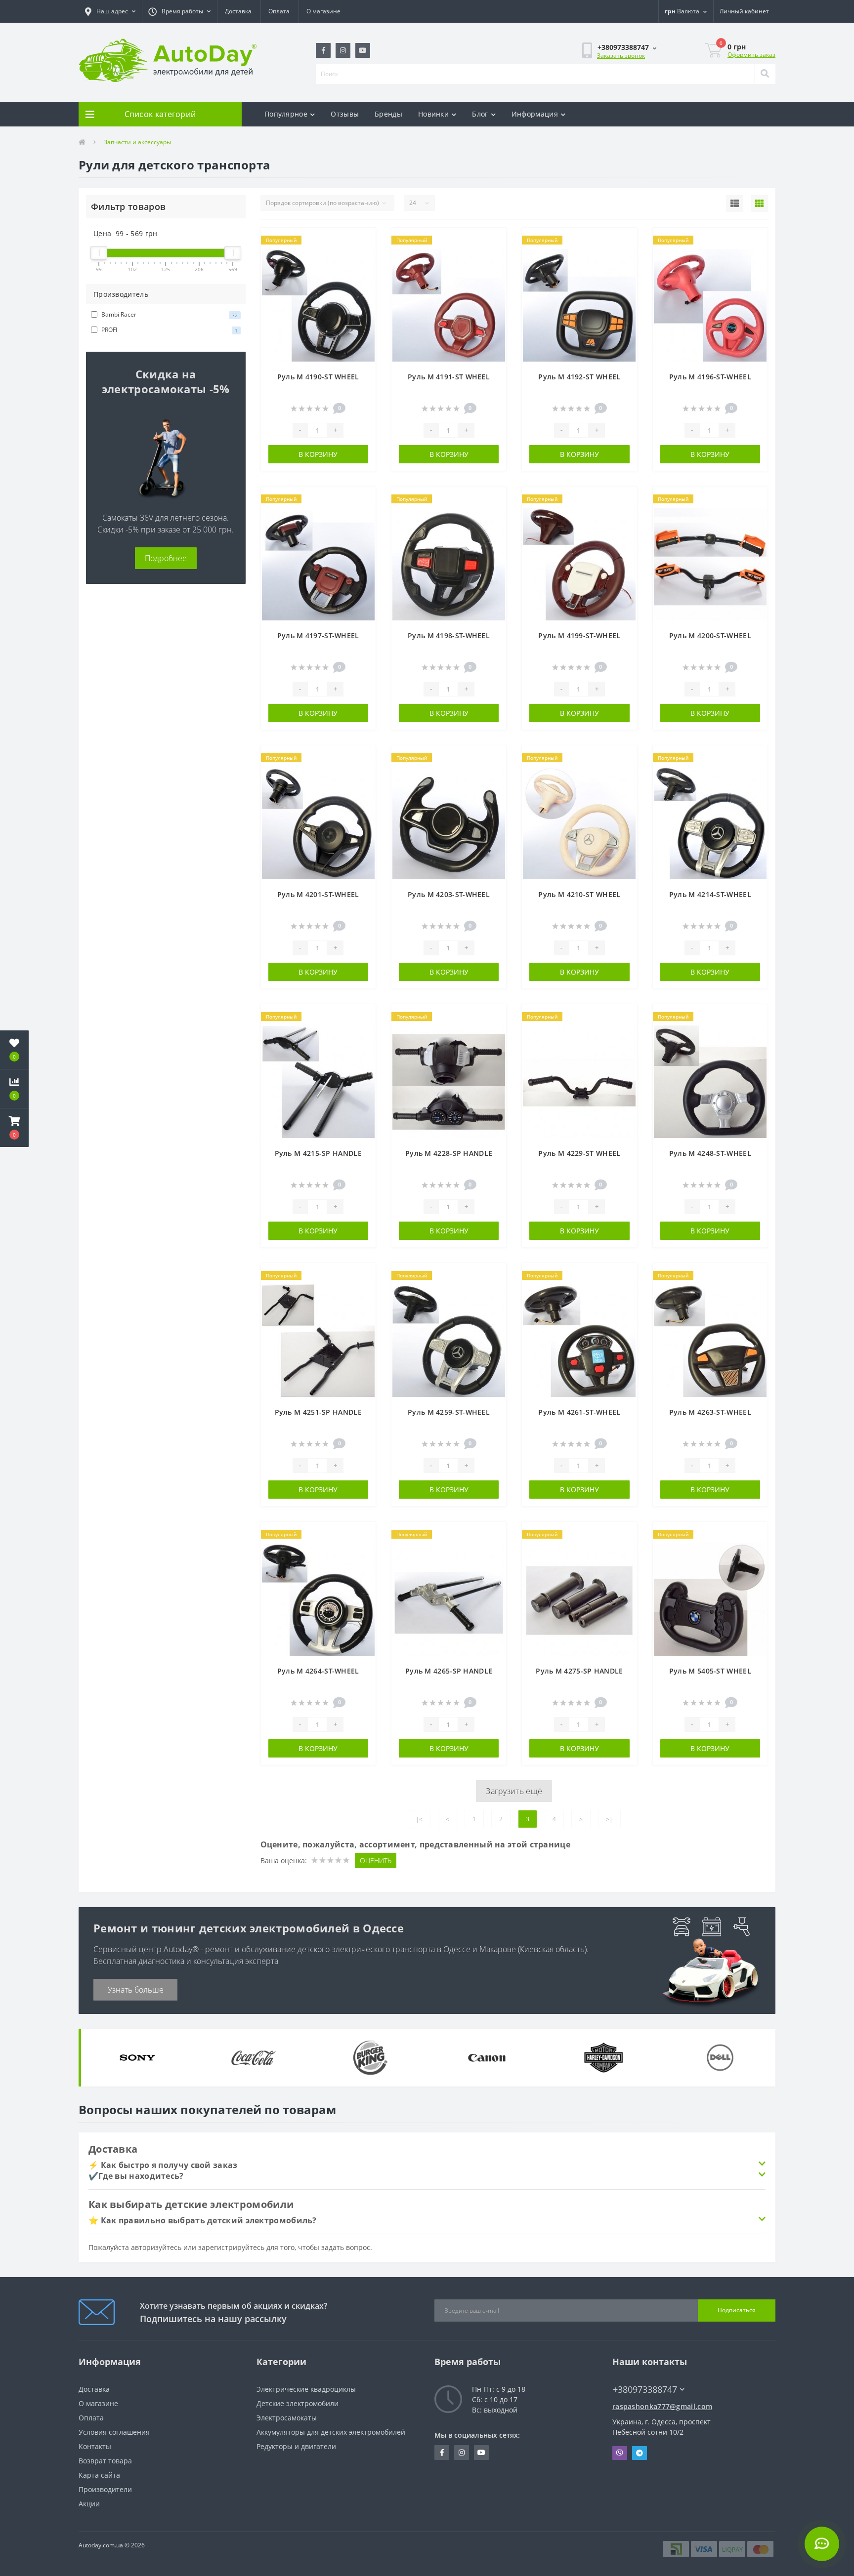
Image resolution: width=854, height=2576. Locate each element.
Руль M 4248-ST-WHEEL (710, 1153)
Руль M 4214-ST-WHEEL (710, 894)
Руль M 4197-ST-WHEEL (318, 635)
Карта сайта (99, 2475)
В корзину (318, 454)
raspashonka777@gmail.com (662, 2406)
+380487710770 (540, 92)
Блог (480, 114)
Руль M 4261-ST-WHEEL (579, 1412)
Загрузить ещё (514, 1791)
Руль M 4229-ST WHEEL (579, 1153)
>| (609, 1819)
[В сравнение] (363, 256)
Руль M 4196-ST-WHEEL (710, 377)
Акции (89, 2504)
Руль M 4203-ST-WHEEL (449, 894)
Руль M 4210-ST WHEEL (579, 894)
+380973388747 (639, 2375)
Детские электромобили (298, 2403)
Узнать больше (136, 1990)
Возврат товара (105, 2461)
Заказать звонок (621, 56)
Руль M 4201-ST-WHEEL (318, 894)
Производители (105, 2489)
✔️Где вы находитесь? (136, 2176)
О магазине (323, 11)
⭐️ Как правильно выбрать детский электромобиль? (203, 2220)
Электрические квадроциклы (306, 2389)
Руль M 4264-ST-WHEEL (318, 1671)
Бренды (388, 114)
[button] (110, 11)
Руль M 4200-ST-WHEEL (710, 635)
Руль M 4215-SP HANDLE (318, 1153)
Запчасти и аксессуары (137, 142)
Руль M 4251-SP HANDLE (318, 1412)
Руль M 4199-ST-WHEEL (579, 635)
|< (419, 1819)
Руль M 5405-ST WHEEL (710, 1671)
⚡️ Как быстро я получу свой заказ (163, 2165)
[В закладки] (363, 241)
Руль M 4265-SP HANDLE (449, 1671)
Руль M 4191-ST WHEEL (449, 377)
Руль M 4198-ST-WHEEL (449, 635)
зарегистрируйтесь (231, 2247)
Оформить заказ (751, 55)
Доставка (238, 11)
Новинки (433, 114)
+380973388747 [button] (645, 2390)
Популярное (286, 114)
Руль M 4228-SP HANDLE (449, 1153)
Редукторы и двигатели (296, 2446)
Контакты (95, 2446)
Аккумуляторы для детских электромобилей (331, 2432)
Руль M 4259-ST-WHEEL (449, 1412)
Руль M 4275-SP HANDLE (579, 1671)
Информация (535, 114)
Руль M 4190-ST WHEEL (318, 377)
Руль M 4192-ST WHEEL (579, 377)
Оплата (279, 11)
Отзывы (345, 114)
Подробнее (166, 558)
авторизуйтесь (156, 2247)
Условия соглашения (114, 2432)
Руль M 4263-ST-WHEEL (710, 1412)
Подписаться (737, 2310)
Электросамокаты (287, 2418)
